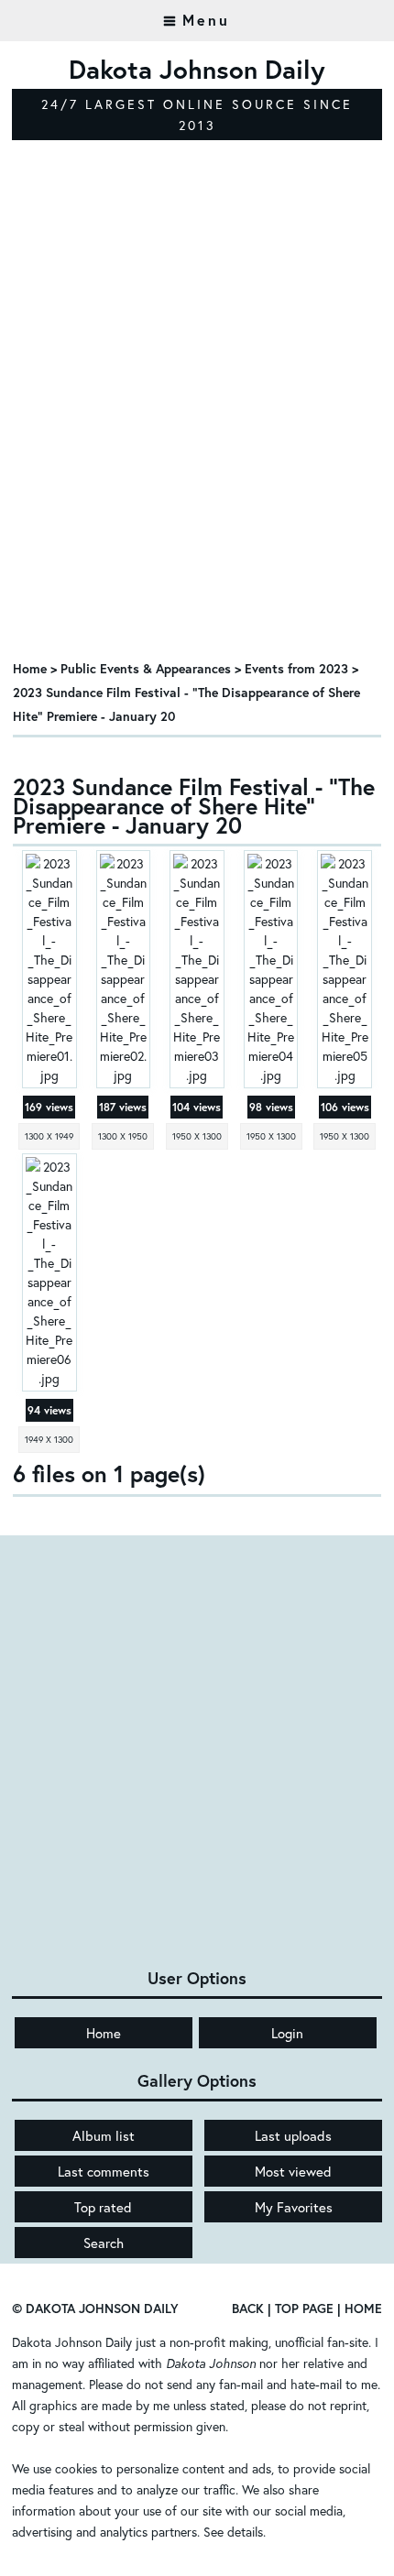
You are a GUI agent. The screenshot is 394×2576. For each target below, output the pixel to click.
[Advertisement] (197, 438)
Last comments (104, 2171)
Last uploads (293, 2135)
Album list (104, 2135)
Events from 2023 (296, 668)
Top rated (103, 2207)
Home (30, 668)
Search (104, 2243)
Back (248, 2308)
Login (287, 2033)
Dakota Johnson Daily (72, 2342)
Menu (206, 20)
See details (233, 2532)
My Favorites (294, 2207)
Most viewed (293, 2171)
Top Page (304, 2308)
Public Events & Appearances (146, 668)
